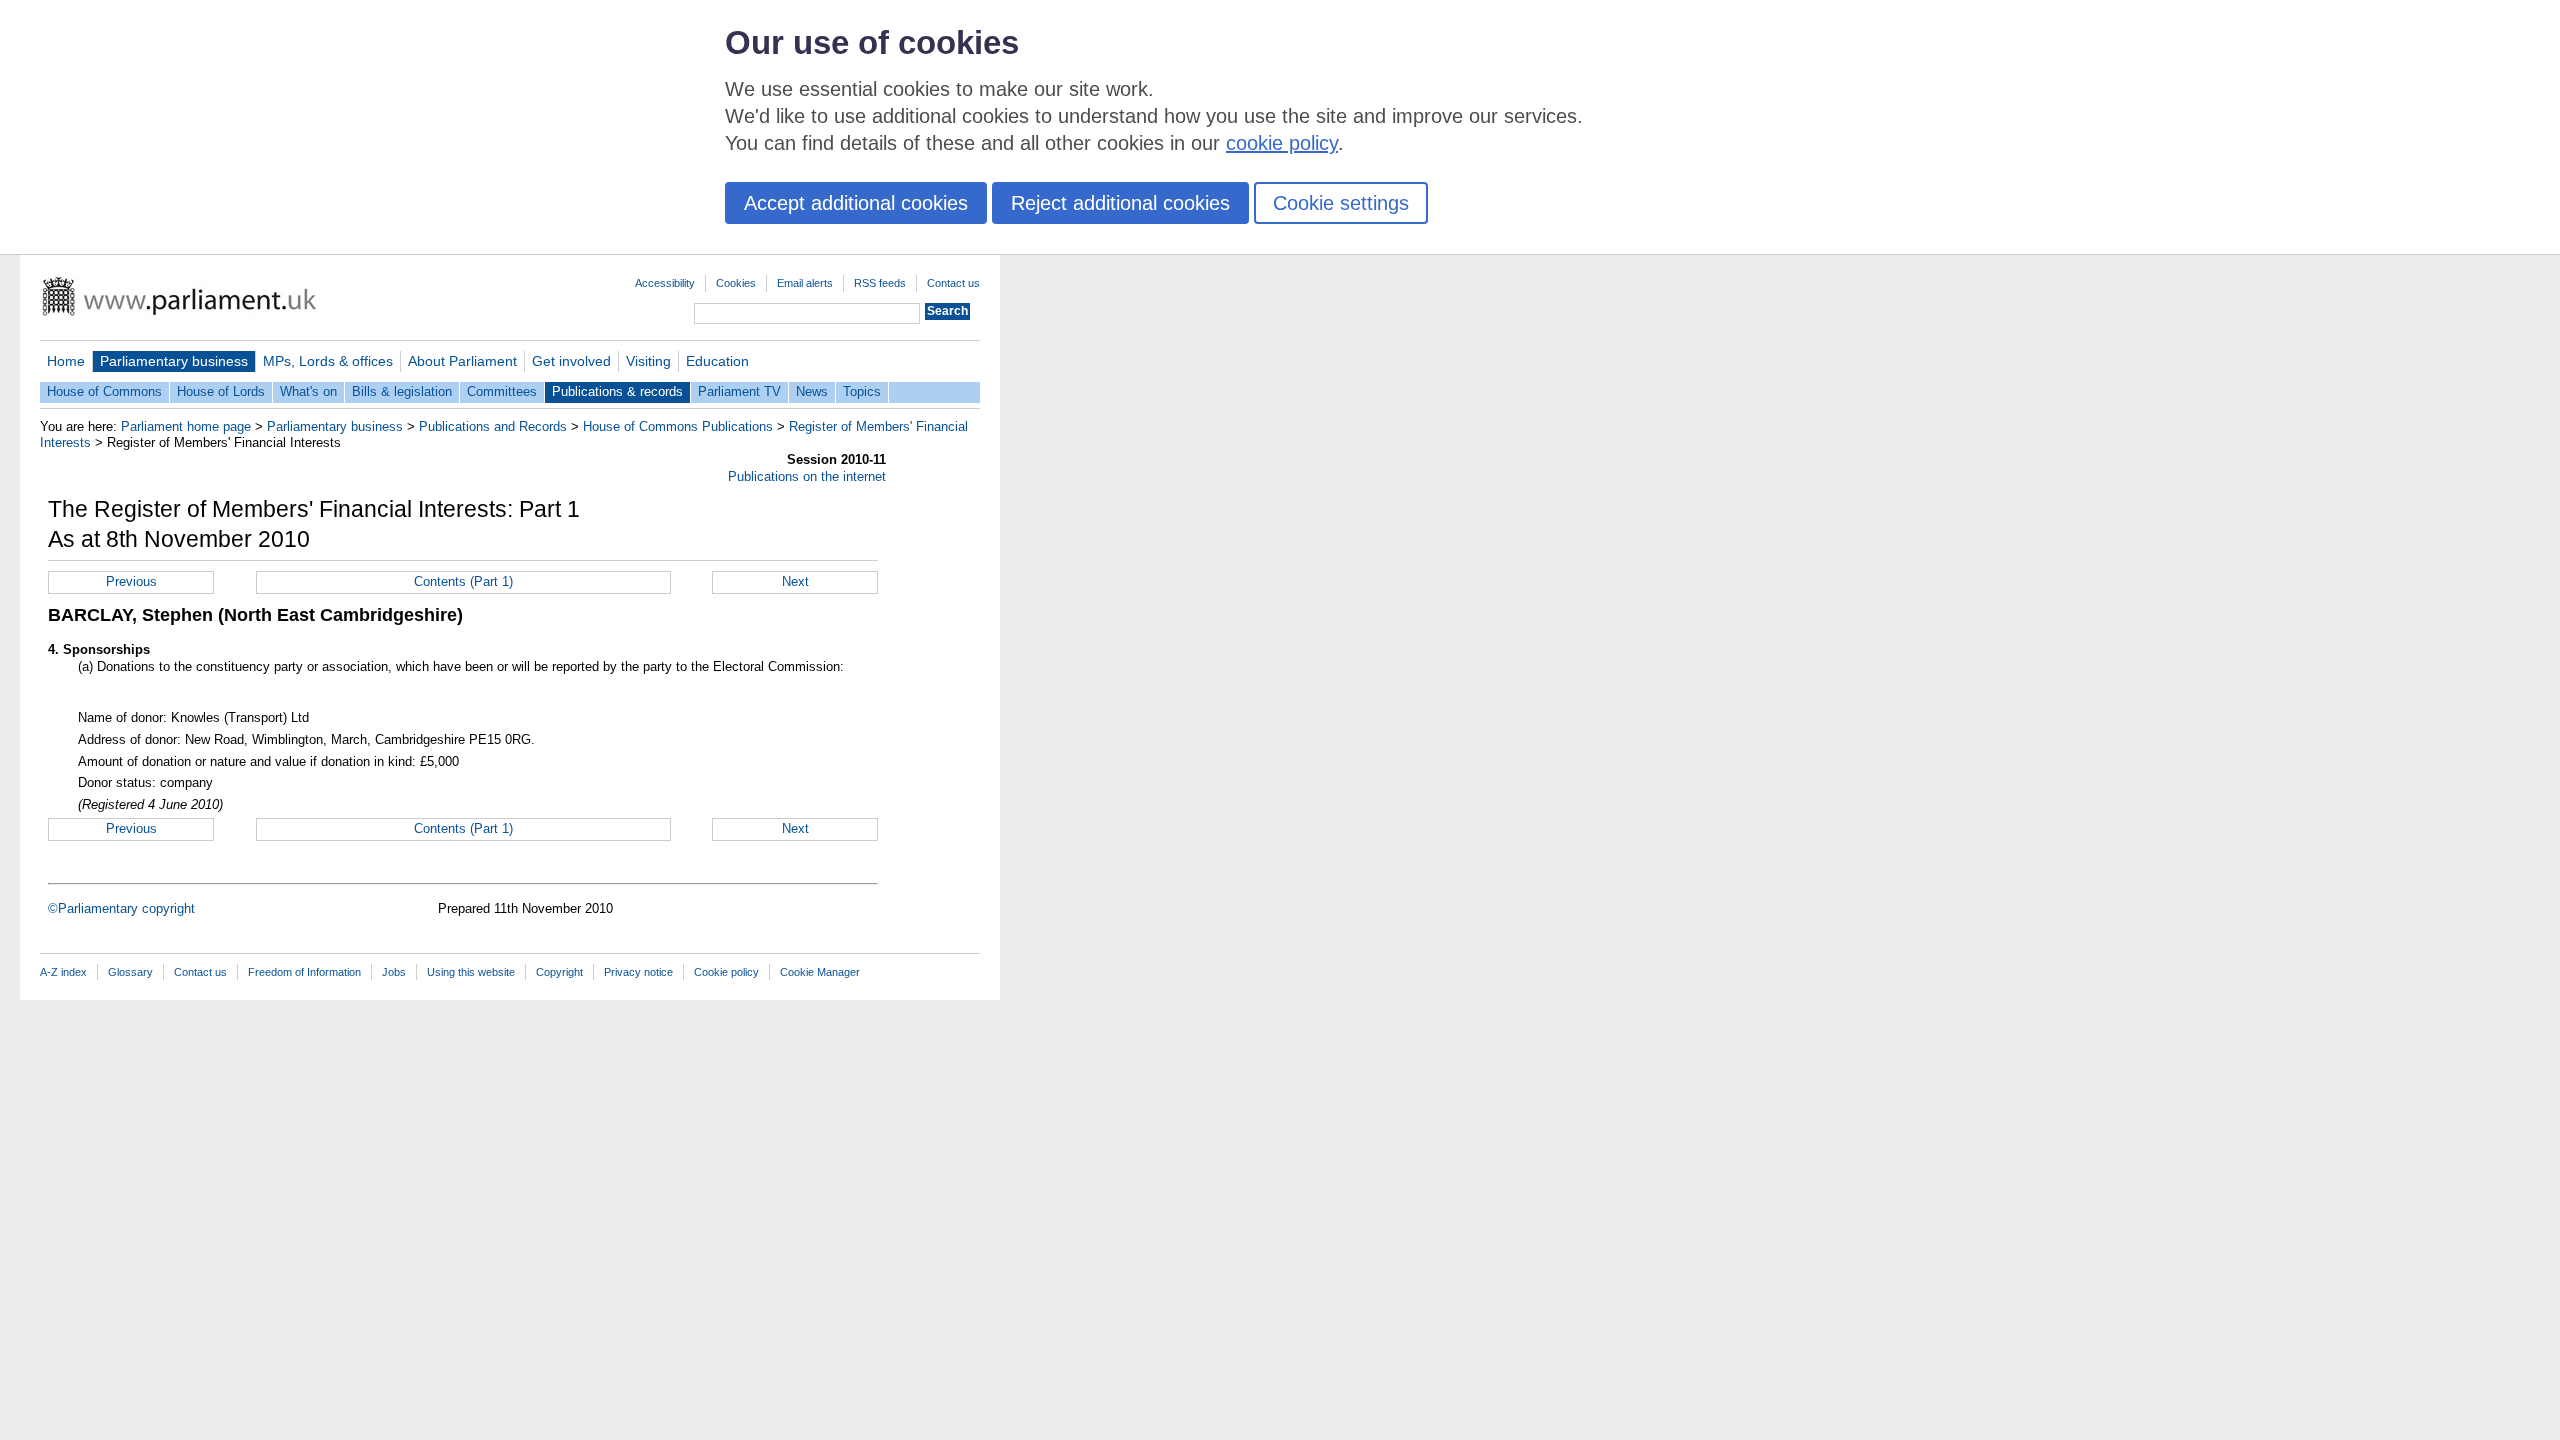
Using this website (471, 972)
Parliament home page (186, 426)
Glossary (130, 972)
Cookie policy (726, 972)
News (812, 391)
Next (795, 581)
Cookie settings (1341, 203)
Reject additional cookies (1120, 203)
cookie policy (1282, 143)
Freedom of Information (304, 972)
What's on (308, 391)
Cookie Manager (820, 972)
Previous (131, 581)
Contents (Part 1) (463, 581)
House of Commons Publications (678, 426)
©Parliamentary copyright (121, 908)
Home (66, 361)
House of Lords (221, 391)
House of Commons (104, 391)
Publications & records (617, 391)
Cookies (736, 283)
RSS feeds (880, 283)
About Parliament (462, 361)
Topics (862, 391)
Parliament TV (739, 391)
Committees (502, 391)
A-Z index (63, 972)
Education (717, 361)
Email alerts (805, 283)
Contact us (953, 283)
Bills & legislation (402, 391)
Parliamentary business (174, 361)
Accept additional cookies (856, 203)
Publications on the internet (807, 476)
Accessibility (665, 283)
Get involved (571, 361)
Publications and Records (493, 426)
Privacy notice (638, 972)
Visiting (648, 361)
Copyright (559, 972)
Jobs (394, 972)
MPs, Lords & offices (328, 361)
